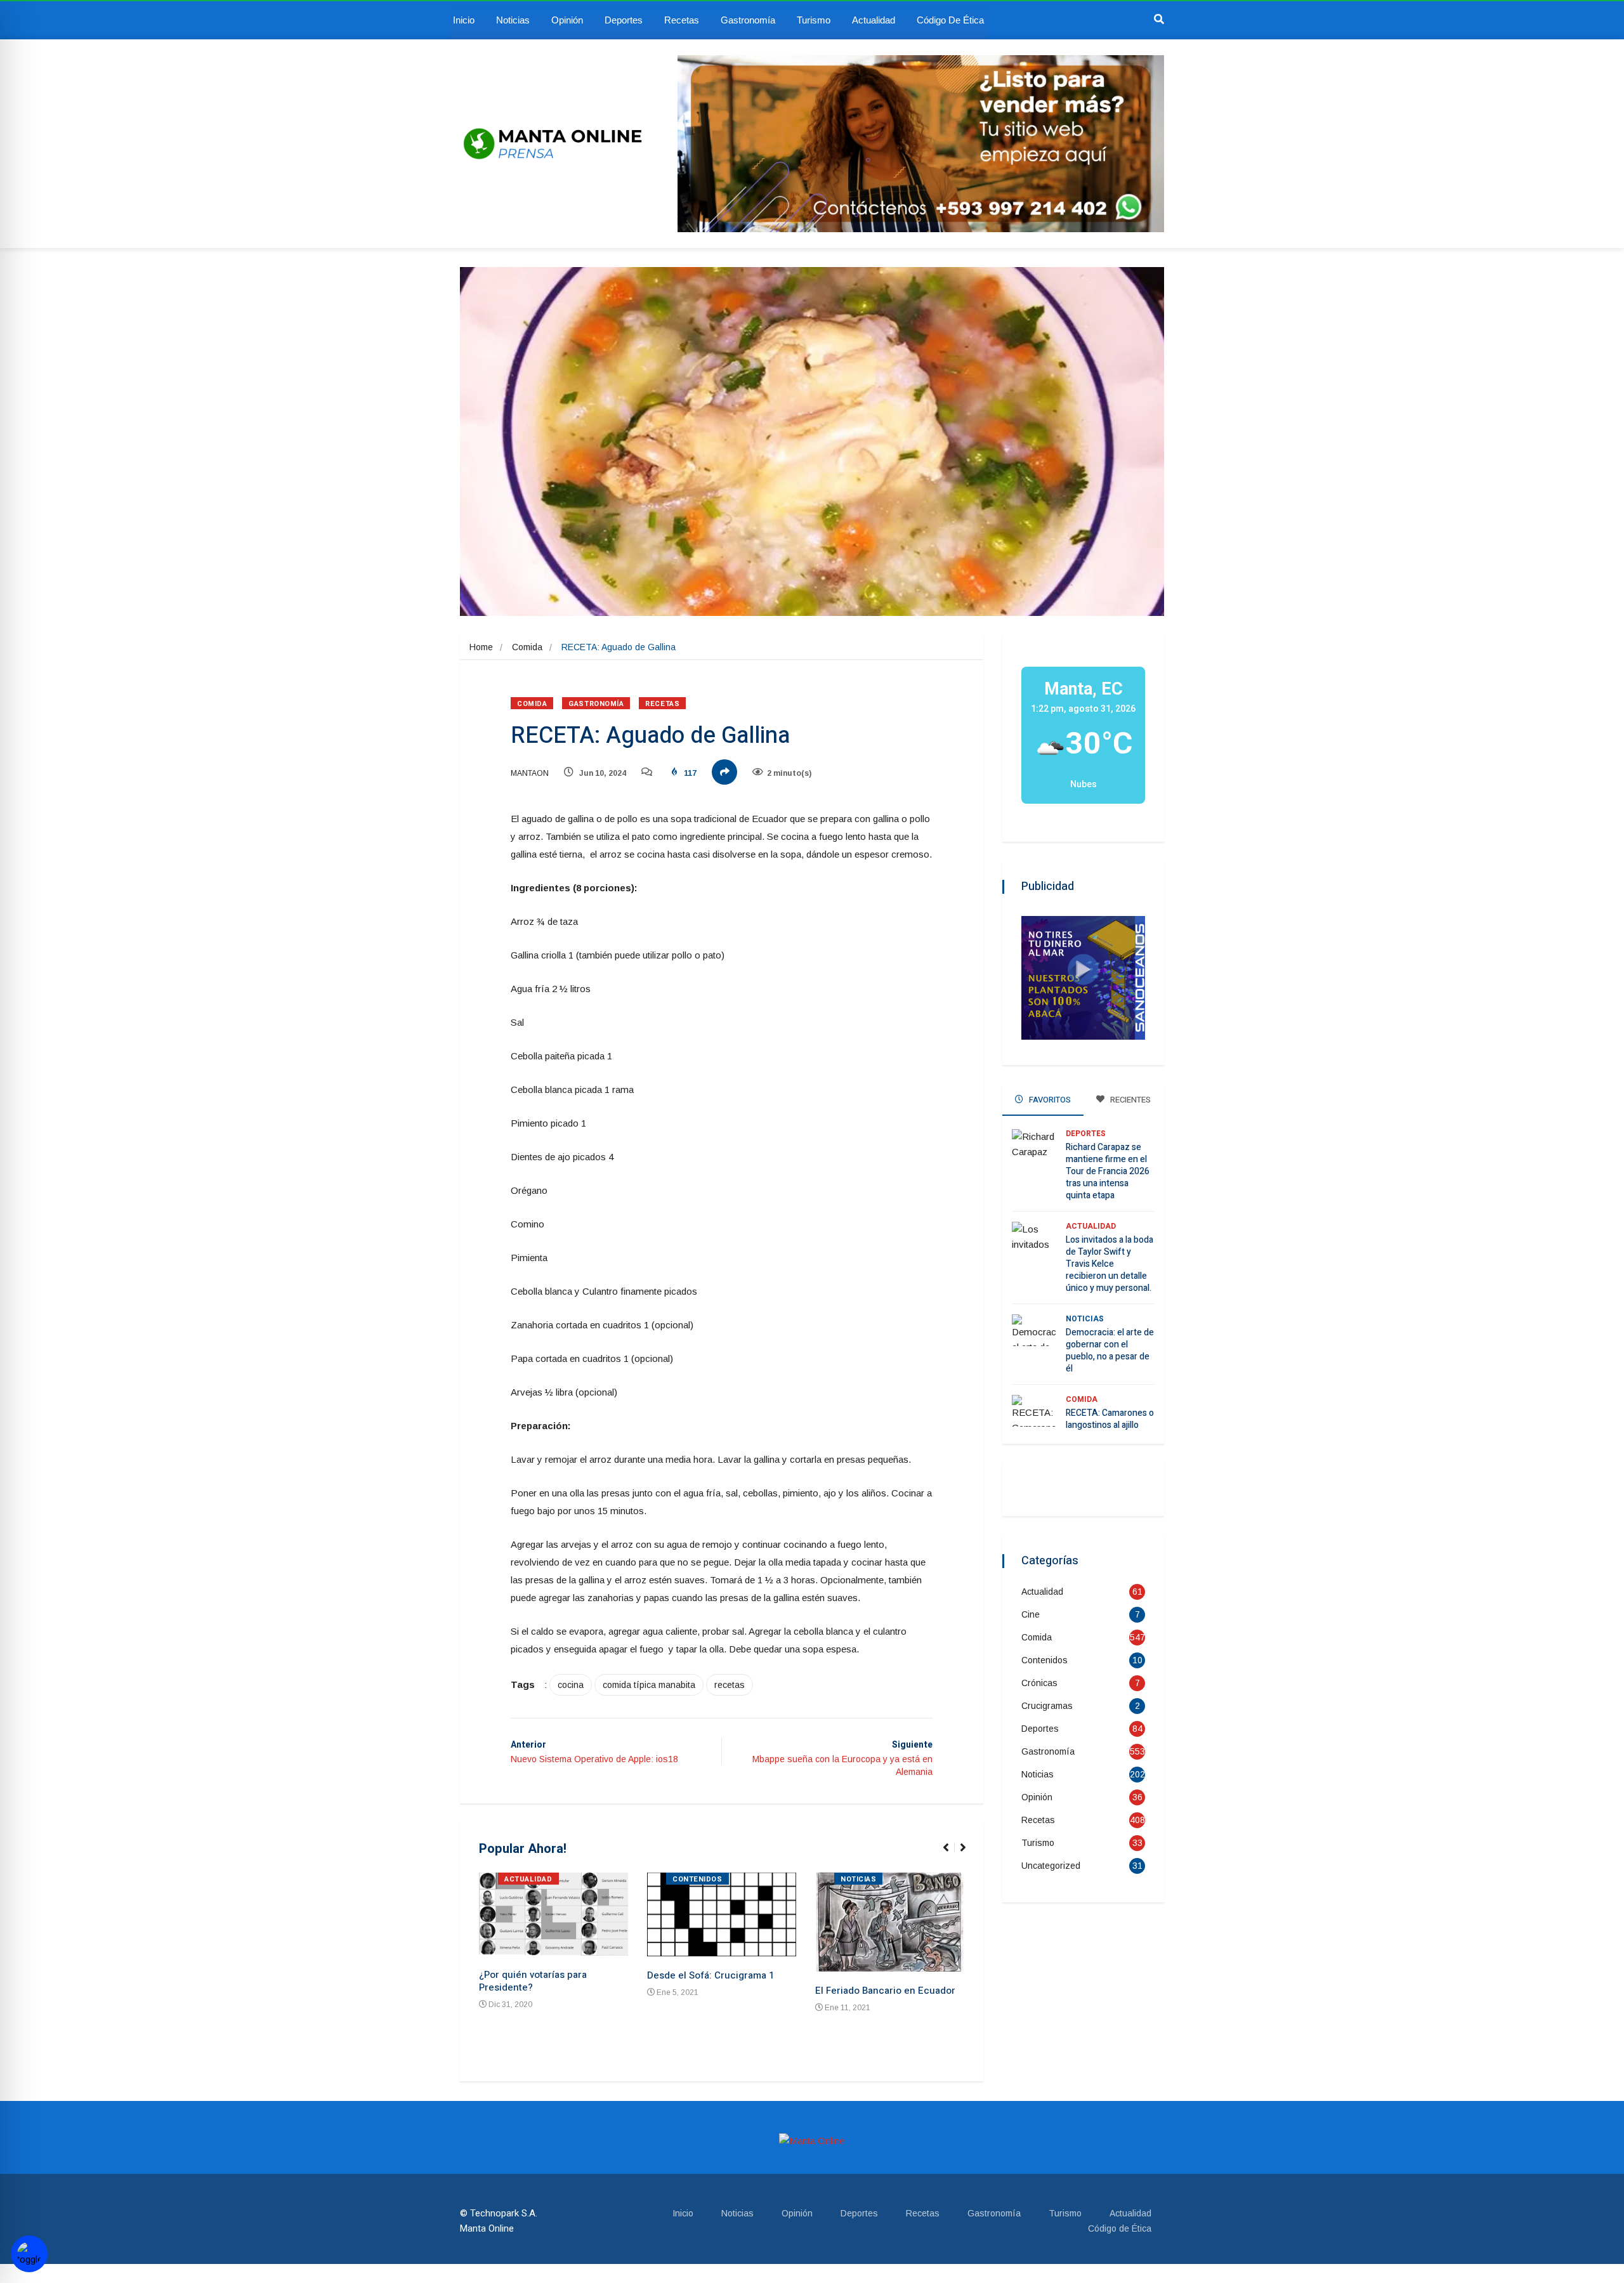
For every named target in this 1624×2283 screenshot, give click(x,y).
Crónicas (1039, 1683)
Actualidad (874, 20)
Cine (1031, 1614)
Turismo (814, 20)
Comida (527, 647)
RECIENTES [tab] (1130, 1100)
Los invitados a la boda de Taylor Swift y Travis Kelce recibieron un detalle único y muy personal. (1110, 1264)
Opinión (567, 20)
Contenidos (697, 1879)
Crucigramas (1047, 1706)
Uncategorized (1051, 1866)
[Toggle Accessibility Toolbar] (29, 2254)
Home (481, 647)
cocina (571, 1685)
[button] (951, 1854)
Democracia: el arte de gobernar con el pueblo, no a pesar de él (1110, 1351)
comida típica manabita (649, 1685)
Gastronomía (748, 20)
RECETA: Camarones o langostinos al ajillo (1110, 1419)
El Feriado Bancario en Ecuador (885, 1991)
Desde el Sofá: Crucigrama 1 (710, 1975)
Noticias (513, 20)
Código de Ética (950, 20)
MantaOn (530, 773)
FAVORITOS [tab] (1049, 1100)
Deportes (624, 20)
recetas (730, 1685)
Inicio (464, 20)
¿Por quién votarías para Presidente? (533, 1981)
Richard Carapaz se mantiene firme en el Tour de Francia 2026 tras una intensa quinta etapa (1108, 1171)
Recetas (682, 20)
